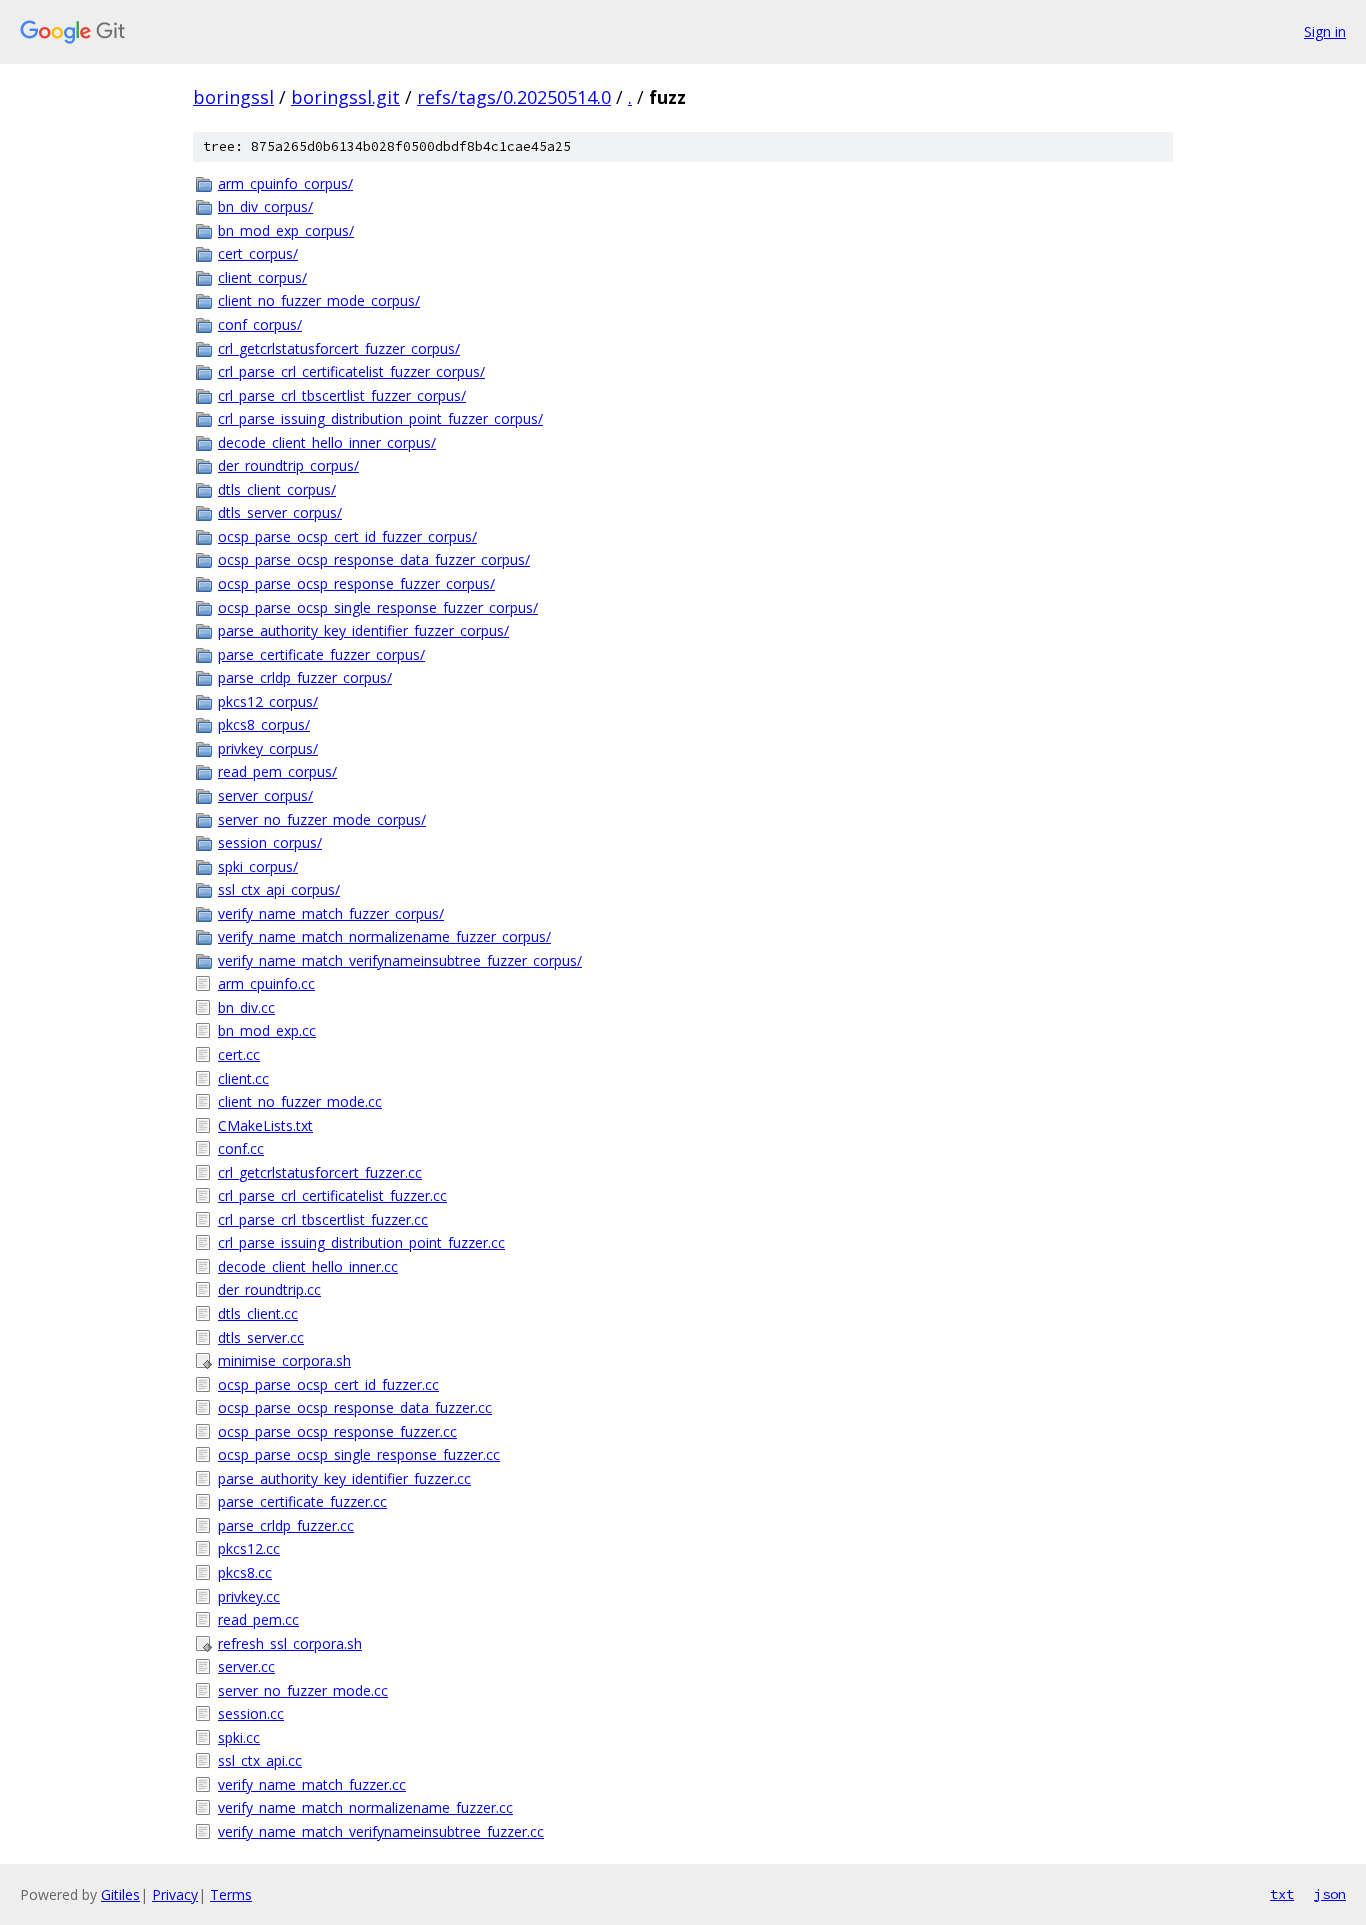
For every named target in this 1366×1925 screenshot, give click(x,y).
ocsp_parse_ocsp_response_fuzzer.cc (337, 1431)
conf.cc (241, 1148)
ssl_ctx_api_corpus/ (279, 889)
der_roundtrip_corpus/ (288, 465)
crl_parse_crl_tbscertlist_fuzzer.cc (323, 1219)
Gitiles (120, 1894)
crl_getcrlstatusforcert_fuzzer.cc (320, 1172)
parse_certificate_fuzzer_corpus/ (321, 654)
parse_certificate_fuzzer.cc (302, 1501)
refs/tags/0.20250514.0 (514, 97)
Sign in (1325, 31)
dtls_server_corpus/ (280, 512)
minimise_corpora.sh (284, 1360)
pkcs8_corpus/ (264, 724)
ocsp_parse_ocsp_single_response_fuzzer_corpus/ (378, 607)
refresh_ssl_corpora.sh (290, 1643)
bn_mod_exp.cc (267, 1030)
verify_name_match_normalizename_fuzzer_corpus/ (384, 936)
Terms (231, 1894)
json (1330, 1894)
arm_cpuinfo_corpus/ (285, 183)
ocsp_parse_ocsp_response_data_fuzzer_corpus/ (374, 559)
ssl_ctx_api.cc (260, 1760)
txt (1282, 1894)
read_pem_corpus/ (277, 771)
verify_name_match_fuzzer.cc (312, 1784)
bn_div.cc (246, 1007)
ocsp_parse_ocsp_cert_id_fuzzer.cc (328, 1384)
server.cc (246, 1666)
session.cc (251, 1713)
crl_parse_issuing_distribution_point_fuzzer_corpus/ (380, 418)
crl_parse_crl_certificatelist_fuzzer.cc (332, 1195)
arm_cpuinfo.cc (266, 983)
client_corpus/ (262, 277)
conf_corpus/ (260, 324)
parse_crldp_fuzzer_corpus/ (305, 677)
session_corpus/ (270, 842)
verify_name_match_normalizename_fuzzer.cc (365, 1807)
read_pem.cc (258, 1619)
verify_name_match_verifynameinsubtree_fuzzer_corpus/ (400, 960)
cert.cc (239, 1054)
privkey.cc (249, 1596)
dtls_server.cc (261, 1337)
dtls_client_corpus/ (277, 489)
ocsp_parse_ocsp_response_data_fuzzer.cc (355, 1407)
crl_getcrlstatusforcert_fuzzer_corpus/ (339, 348)
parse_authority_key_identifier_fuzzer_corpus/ (363, 630)
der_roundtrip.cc (269, 1289)
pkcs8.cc (245, 1572)
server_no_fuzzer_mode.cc (303, 1690)
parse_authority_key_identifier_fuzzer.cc (344, 1478)
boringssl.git (345, 97)
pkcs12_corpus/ (268, 701)
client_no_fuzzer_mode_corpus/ (319, 300)
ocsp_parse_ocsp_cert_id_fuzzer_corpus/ (347, 536)
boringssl (233, 97)
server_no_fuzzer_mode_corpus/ (322, 819)
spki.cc (239, 1737)
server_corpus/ (265, 795)
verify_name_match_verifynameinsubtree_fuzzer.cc (381, 1831)
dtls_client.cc (258, 1313)
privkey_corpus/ (268, 748)
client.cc (243, 1078)
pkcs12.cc (249, 1548)
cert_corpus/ (258, 253)
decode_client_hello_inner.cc (308, 1266)
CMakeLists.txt (265, 1125)
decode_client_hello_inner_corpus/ (327, 442)
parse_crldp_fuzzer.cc (286, 1525)
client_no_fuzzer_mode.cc (300, 1101)
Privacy (175, 1894)
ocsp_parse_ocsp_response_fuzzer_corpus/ (356, 583)
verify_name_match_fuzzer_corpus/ (331, 913)
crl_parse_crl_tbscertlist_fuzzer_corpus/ (342, 395)
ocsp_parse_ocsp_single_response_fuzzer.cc (359, 1454)
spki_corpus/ (258, 866)
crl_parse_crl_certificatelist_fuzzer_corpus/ (351, 371)
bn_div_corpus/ (265, 206)
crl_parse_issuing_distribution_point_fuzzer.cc (361, 1242)
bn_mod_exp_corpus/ (286, 230)
